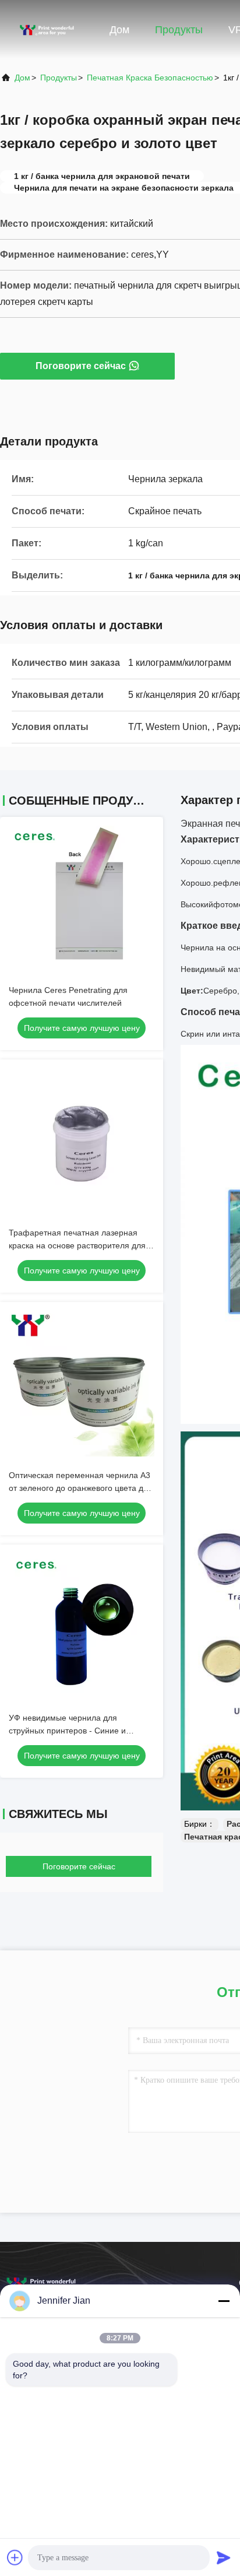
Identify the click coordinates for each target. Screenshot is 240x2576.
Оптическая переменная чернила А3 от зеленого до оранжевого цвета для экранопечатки (81, 1488)
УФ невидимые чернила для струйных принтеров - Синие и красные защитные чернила (67, 1731)
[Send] (224, 2557)
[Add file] (15, 2557)
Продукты (179, 30)
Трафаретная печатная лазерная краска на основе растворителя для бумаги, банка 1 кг (77, 1245)
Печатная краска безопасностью (150, 78)
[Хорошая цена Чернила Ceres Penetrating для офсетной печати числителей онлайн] (82, 899)
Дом (119, 30)
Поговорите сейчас (81, 366)
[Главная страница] (47, 29)
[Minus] (224, 2301)
